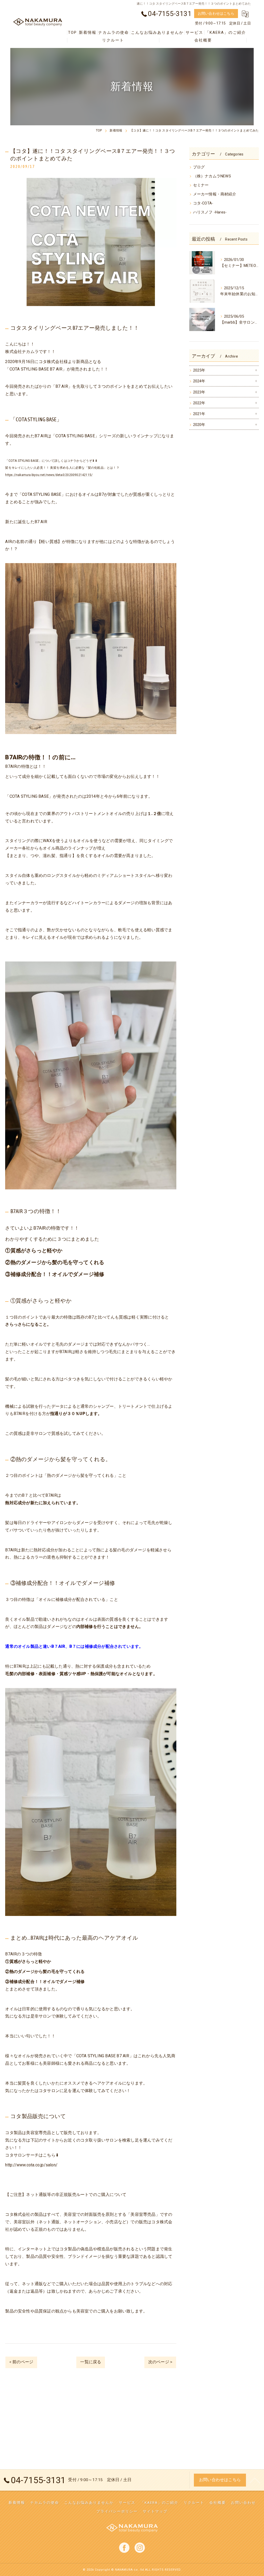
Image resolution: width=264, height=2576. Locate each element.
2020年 (199, 425)
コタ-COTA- (203, 203)
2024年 (199, 381)
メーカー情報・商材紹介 (215, 194)
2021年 (199, 414)
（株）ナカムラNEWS (212, 176)
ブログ (199, 167)
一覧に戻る (91, 2362)
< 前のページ (21, 2362)
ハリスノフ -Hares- (210, 212)
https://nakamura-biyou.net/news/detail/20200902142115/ (49, 475)
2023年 (199, 392)
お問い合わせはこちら (216, 13)
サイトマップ (155, 2511)
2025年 (199, 370)
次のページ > (160, 2362)
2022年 (199, 403)
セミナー (201, 185)
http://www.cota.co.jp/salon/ (31, 2165)
